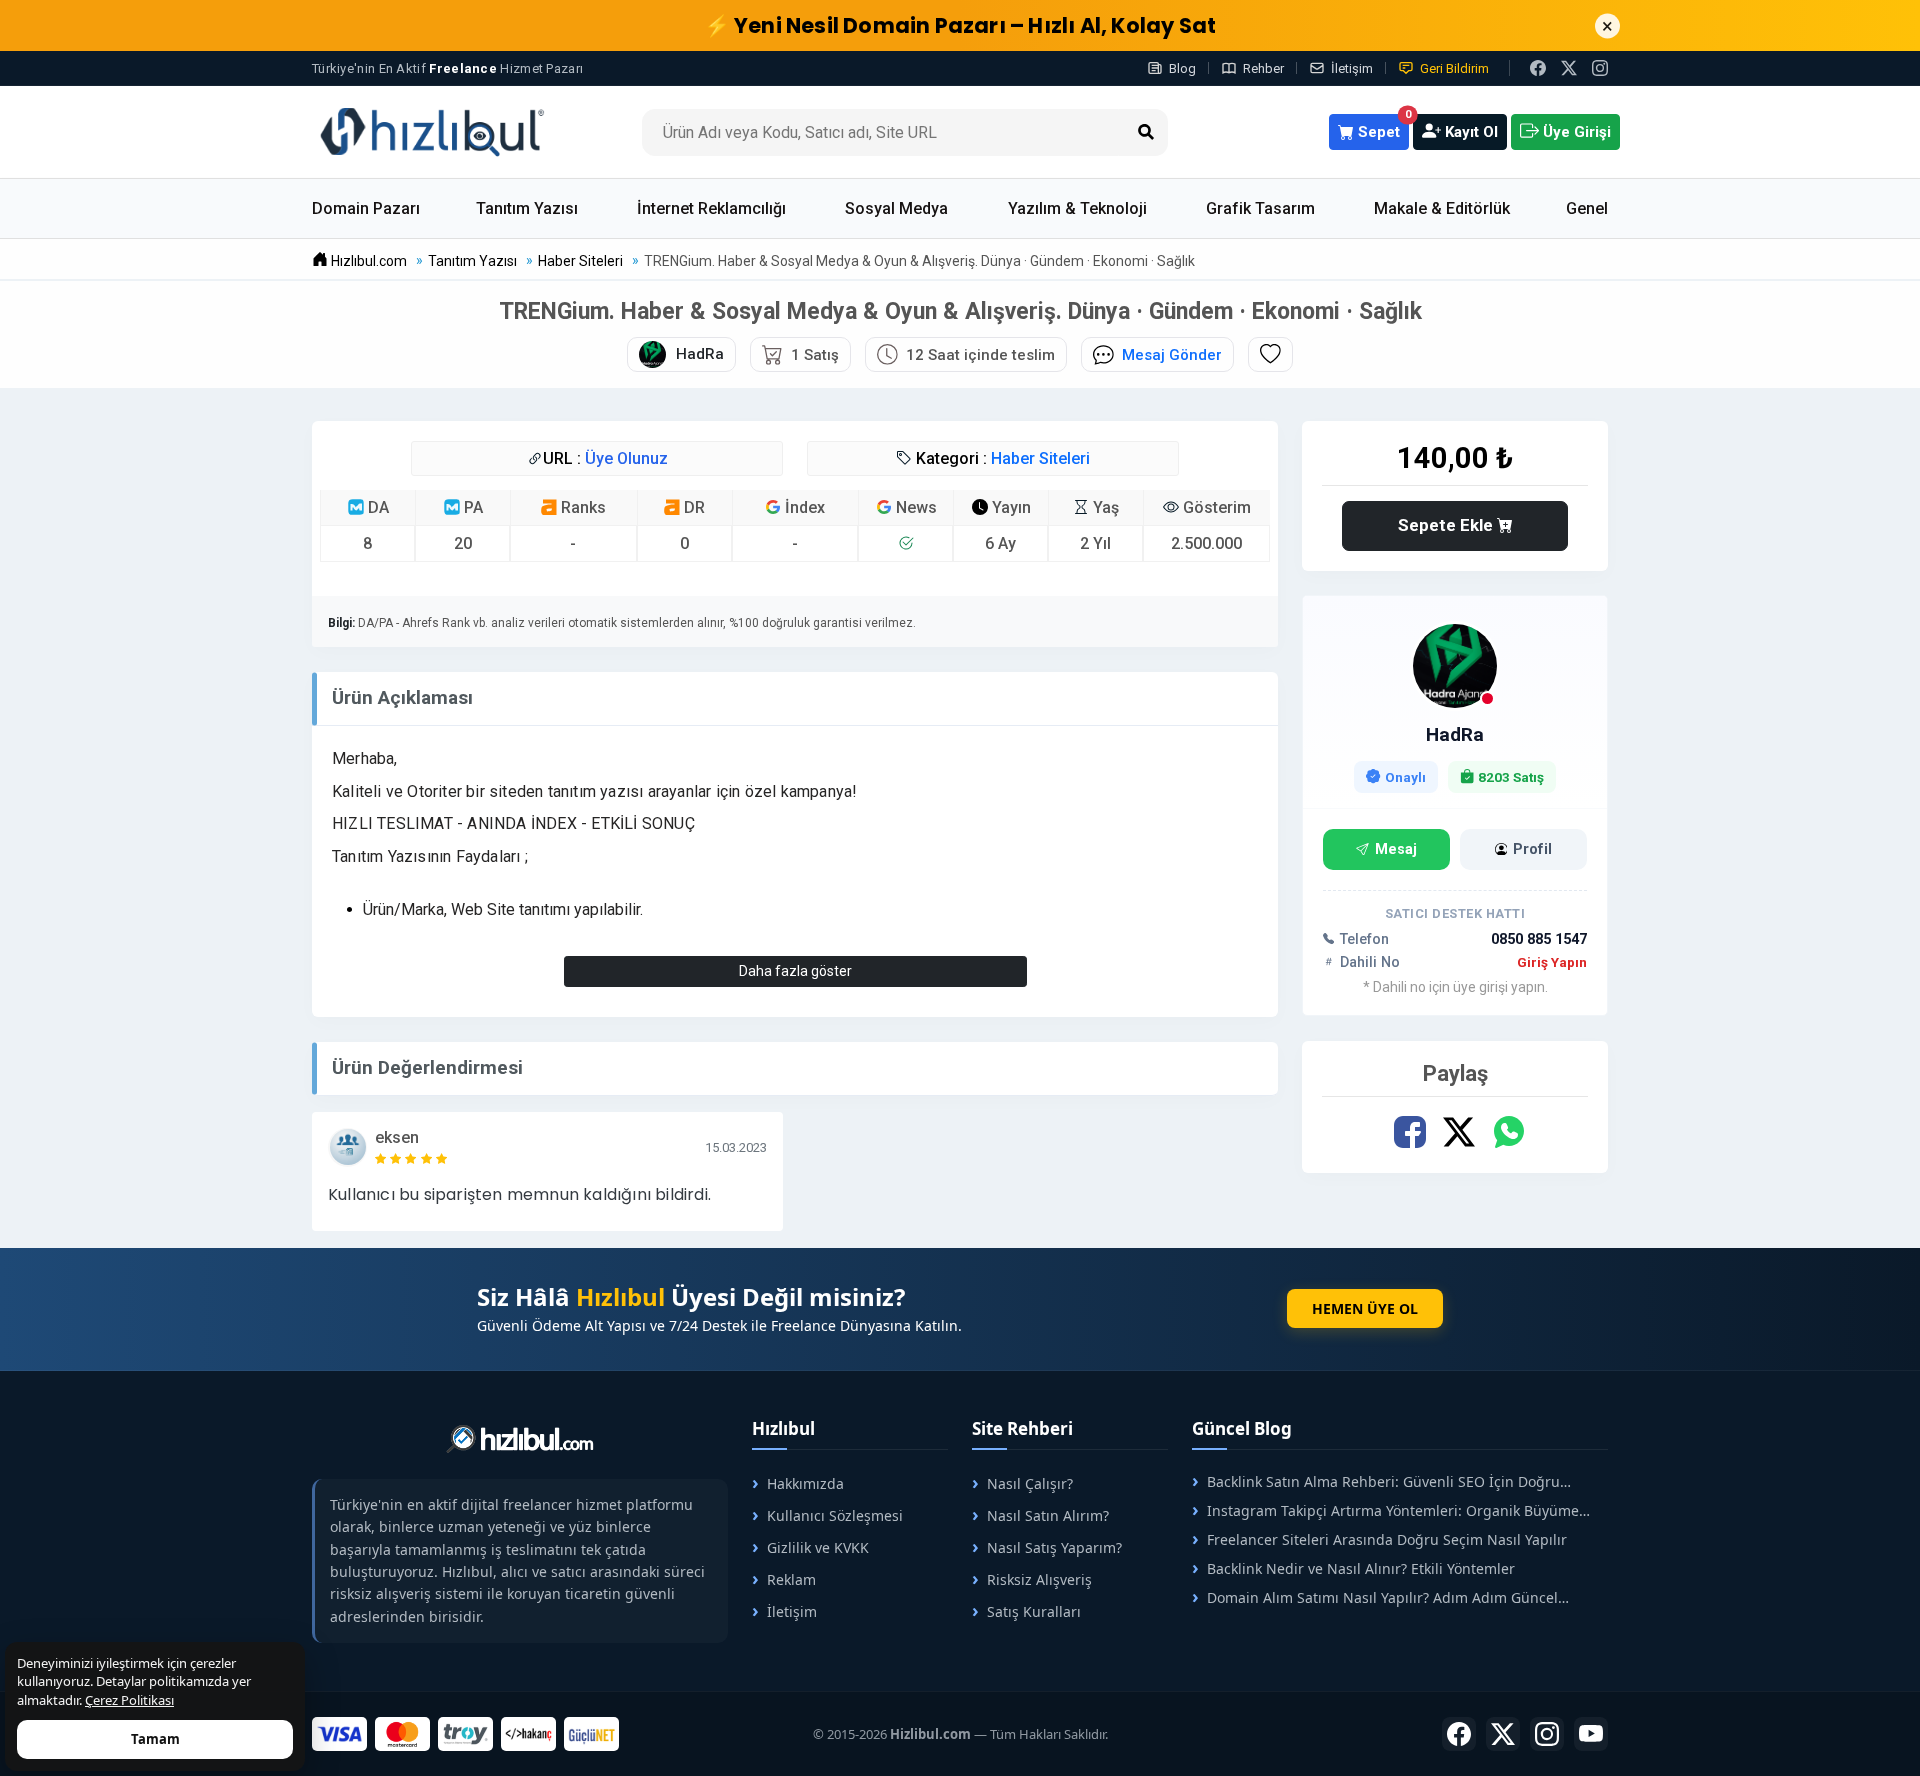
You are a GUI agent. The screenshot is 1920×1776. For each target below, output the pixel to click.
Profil (1532, 849)
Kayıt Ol (1469, 132)
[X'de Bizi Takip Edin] (1569, 68)
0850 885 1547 (1539, 939)
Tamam (155, 1739)
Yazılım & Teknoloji (1077, 208)
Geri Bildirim (1454, 68)
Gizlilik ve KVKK (818, 1547)
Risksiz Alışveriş (1039, 1579)
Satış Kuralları (1034, 1611)
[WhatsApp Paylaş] (1508, 1132)
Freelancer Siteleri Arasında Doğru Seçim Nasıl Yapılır (1387, 1539)
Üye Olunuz (626, 458)
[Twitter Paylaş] (1459, 1132)
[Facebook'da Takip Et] (1459, 1734)
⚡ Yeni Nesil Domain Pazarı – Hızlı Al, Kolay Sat (960, 25)
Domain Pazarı (366, 208)
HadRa (1455, 734)
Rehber (1263, 68)
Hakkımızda (805, 1483)
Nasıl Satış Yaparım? (1054, 1547)
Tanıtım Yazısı (527, 208)
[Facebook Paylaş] (1410, 1132)
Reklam (791, 1579)
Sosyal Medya (896, 208)
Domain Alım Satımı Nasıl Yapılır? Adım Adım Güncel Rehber (1375, 1597)
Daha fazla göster (795, 971)
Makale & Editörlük (1442, 208)
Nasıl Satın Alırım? (1048, 1515)
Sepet (1381, 127)
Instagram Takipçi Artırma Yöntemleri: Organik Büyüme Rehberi (1385, 1510)
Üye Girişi (1575, 132)
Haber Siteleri (1040, 458)
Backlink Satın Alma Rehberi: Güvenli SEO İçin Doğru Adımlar (1376, 1481)
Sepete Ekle (1447, 525)
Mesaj (1396, 849)
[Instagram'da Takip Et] (1600, 68)
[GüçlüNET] (591, 1734)
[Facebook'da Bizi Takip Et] (1538, 68)
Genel (1587, 208)
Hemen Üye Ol (1365, 1308)
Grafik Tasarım (1260, 208)
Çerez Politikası (129, 1700)
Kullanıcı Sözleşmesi (835, 1515)
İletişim (1352, 68)
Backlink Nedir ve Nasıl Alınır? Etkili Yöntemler (1361, 1568)
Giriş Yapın (1552, 962)
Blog (1182, 68)
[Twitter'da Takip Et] (1503, 1734)
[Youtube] (1591, 1734)
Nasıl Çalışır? (1030, 1483)
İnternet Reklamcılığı (711, 208)
